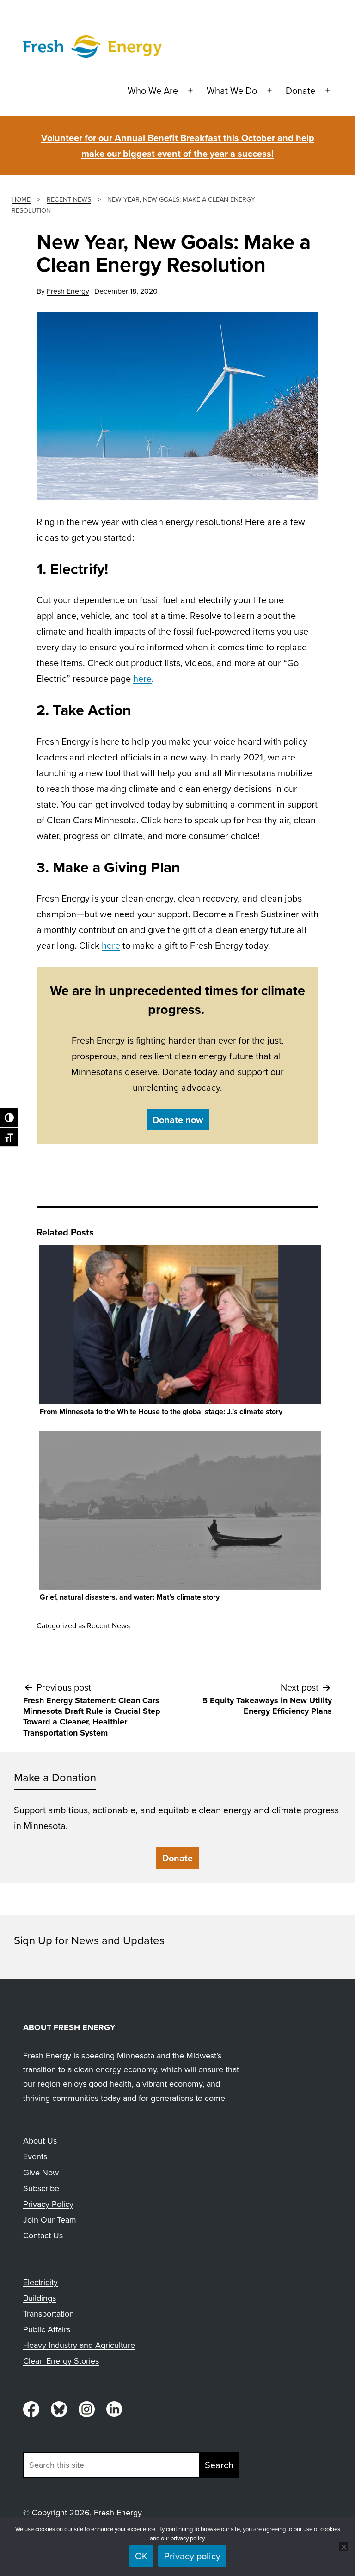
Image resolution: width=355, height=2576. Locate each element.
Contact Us (43, 2235)
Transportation (49, 2313)
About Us (40, 2140)
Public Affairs (47, 2329)
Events (35, 2156)
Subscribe (41, 2188)
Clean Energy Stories (61, 2361)
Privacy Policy (48, 2204)
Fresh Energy (68, 291)
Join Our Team (50, 2220)
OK (141, 2556)
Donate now (178, 1120)
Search (219, 2465)
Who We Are (153, 90)
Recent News (108, 1625)
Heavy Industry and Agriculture (79, 2345)
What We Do (232, 90)
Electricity (40, 2282)
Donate (300, 90)
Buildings (40, 2298)
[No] (343, 2547)
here (142, 678)
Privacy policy (192, 2556)
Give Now (41, 2172)
